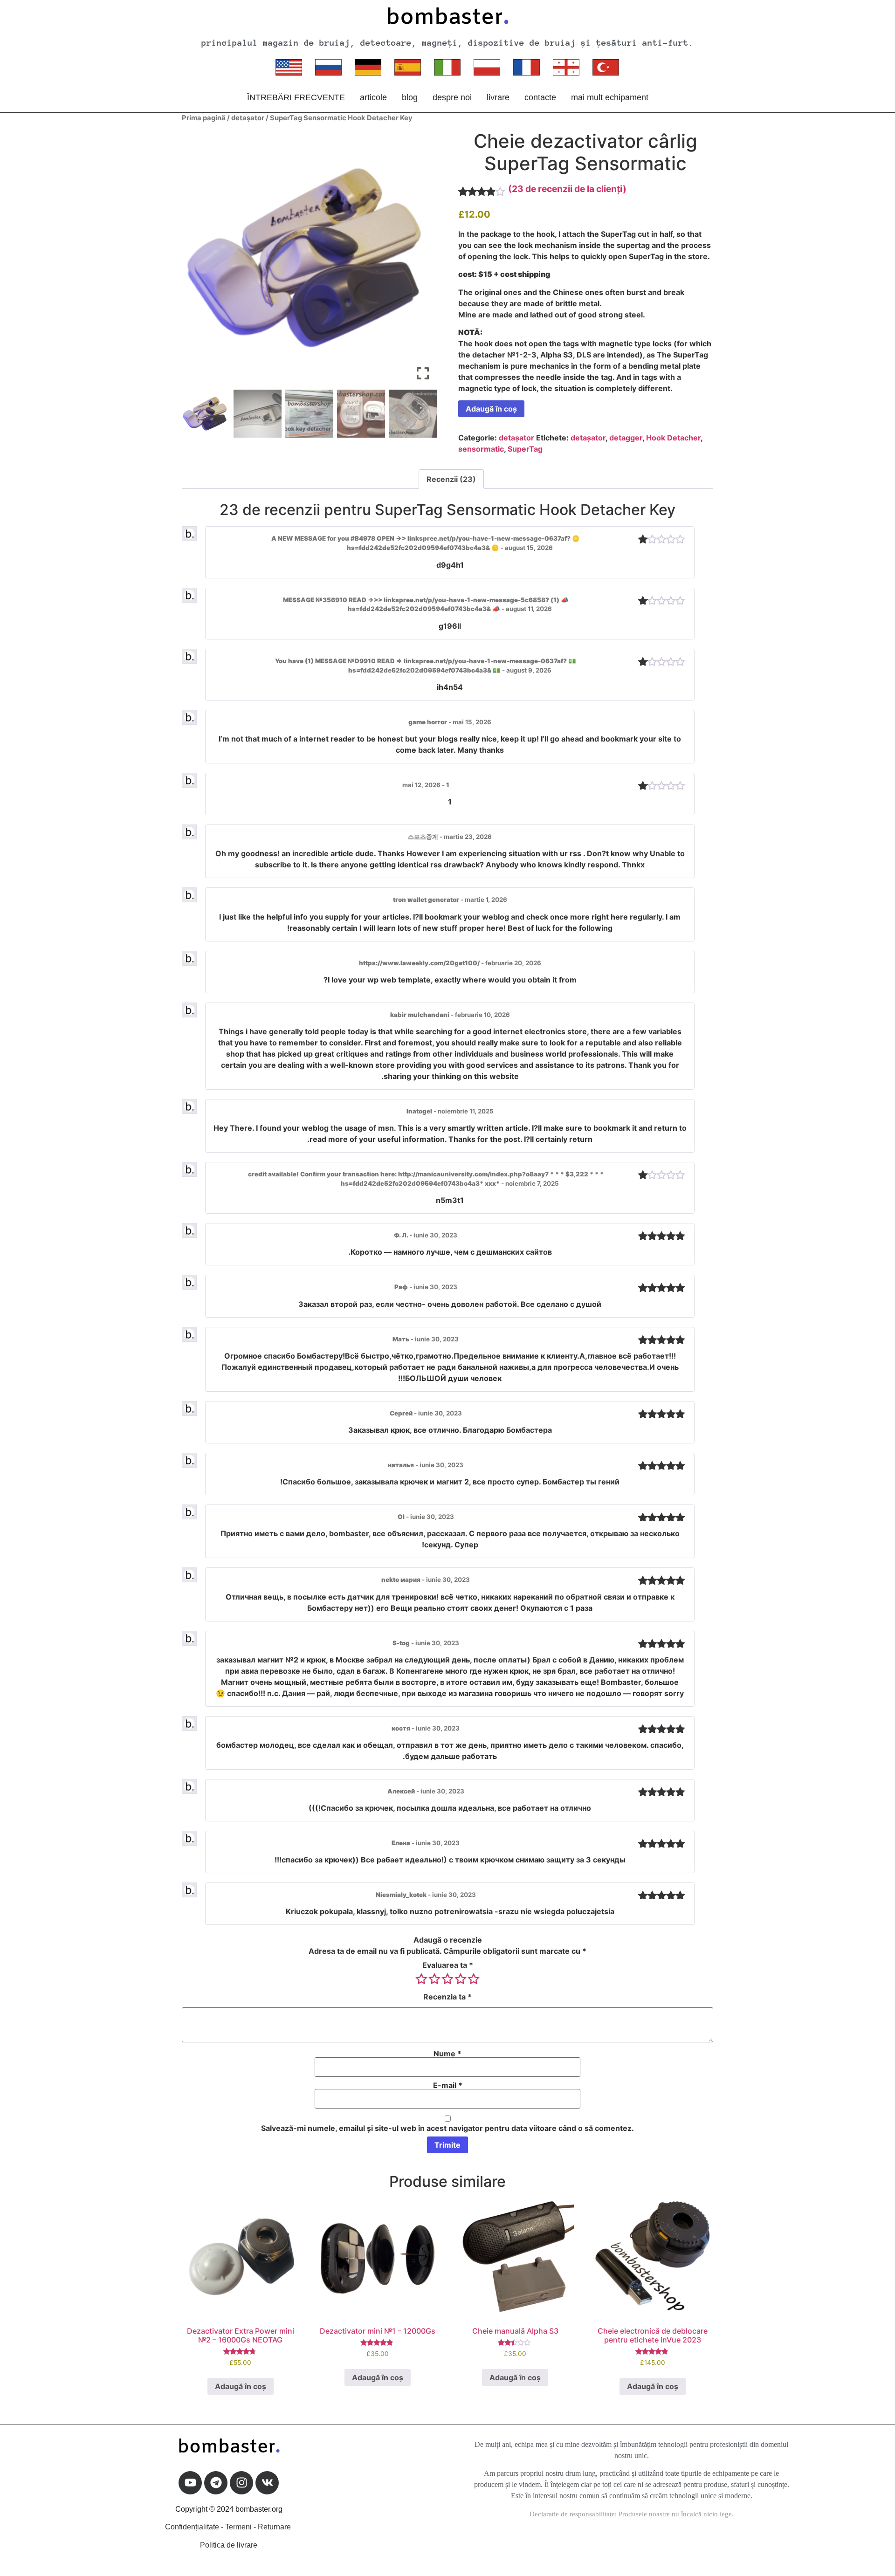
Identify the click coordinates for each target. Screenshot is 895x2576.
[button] (423, 261)
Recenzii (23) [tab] (451, 479)
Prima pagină (204, 118)
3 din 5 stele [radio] (447, 1979)
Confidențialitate (192, 2527)
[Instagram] (241, 2483)
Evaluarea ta (448, 1965)
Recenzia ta (447, 1997)
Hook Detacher (673, 438)
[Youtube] (190, 2483)
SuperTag (525, 449)
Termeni (238, 2527)
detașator (248, 118)
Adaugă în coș (491, 409)
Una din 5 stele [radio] (421, 1979)
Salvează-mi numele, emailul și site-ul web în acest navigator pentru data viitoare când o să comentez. (447, 2128)
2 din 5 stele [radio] (434, 1979)
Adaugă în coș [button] (241, 2386)
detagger (626, 438)
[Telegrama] (216, 2483)
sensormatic (481, 449)
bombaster (447, 18)
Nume (447, 2054)
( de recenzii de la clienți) (567, 189)
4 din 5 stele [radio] (461, 1979)
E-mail (448, 2085)
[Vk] (267, 2483)
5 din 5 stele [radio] (474, 1979)
